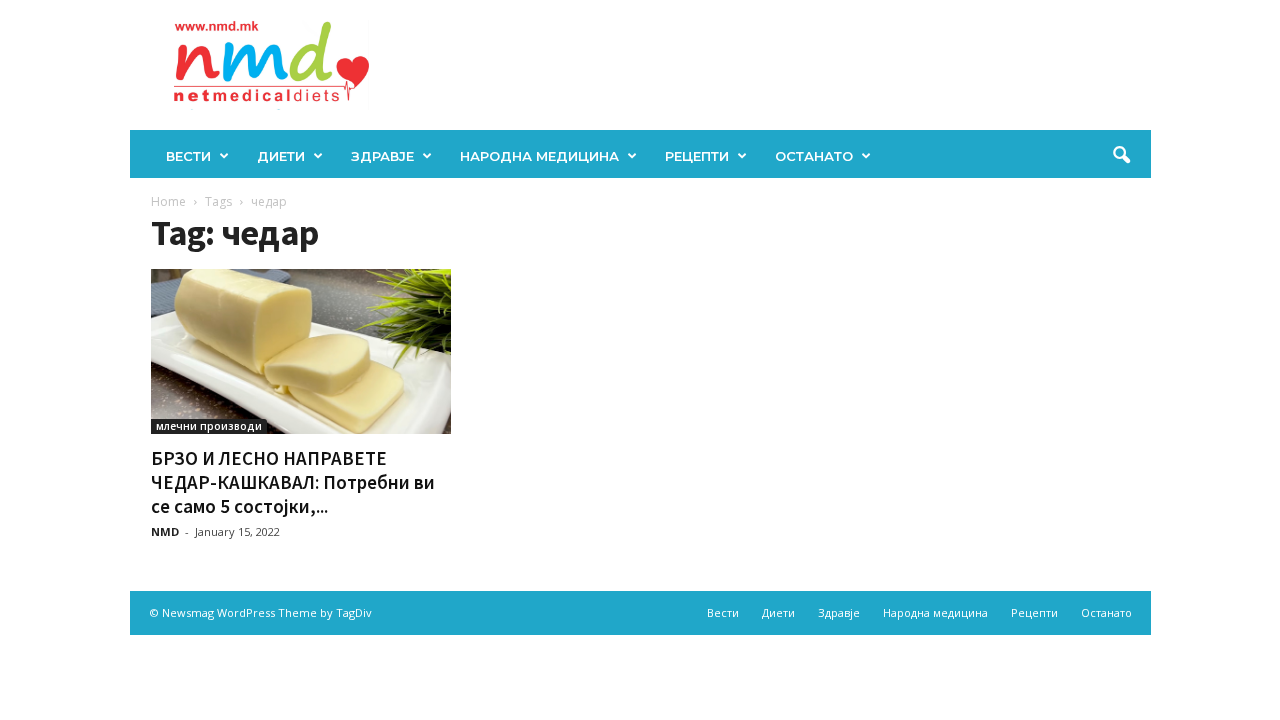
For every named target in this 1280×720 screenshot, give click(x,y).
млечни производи (209, 426)
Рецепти (697, 156)
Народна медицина (539, 156)
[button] (1121, 156)
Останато (814, 156)
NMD (165, 531)
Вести (188, 156)
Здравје (382, 156)
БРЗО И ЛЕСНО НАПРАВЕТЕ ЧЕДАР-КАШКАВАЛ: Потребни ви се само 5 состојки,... (293, 482)
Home (168, 201)
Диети (281, 156)
